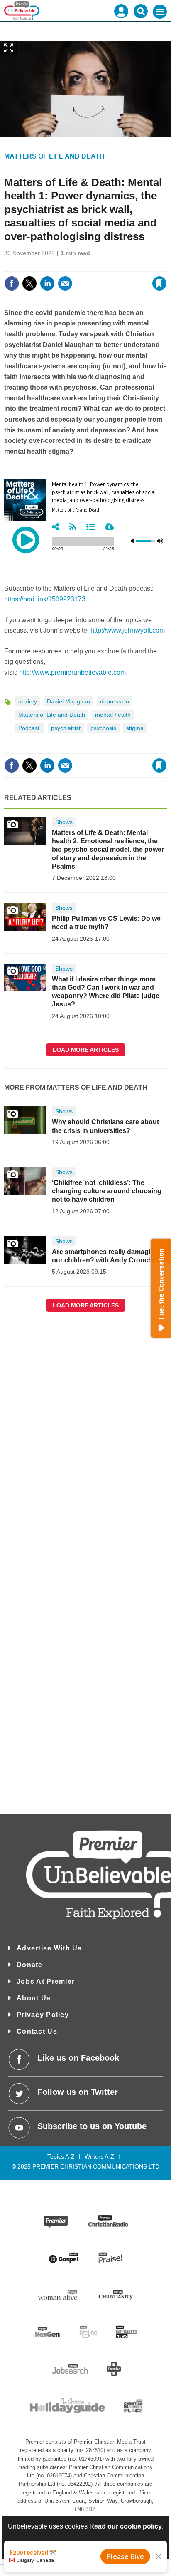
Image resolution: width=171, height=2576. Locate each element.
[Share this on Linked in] (47, 283)
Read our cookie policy (126, 2526)
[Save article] (159, 283)
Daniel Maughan (68, 701)
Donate (30, 1965)
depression (115, 701)
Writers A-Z (99, 2156)
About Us (34, 1998)
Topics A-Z (61, 2156)
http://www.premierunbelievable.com (72, 672)
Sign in (58, 266)
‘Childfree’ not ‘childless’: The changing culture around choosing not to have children (107, 1191)
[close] (166, 266)
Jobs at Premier (46, 1981)
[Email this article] (65, 283)
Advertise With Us (49, 1948)
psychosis (103, 728)
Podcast (30, 728)
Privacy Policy (43, 2015)
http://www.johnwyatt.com (128, 630)
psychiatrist (66, 728)
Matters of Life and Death (54, 156)
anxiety (28, 701)
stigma (135, 728)
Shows (64, 822)
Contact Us (37, 2031)
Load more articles (86, 1050)
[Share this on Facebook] (12, 283)
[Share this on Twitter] (29, 283)
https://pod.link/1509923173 (45, 599)
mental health (113, 715)
